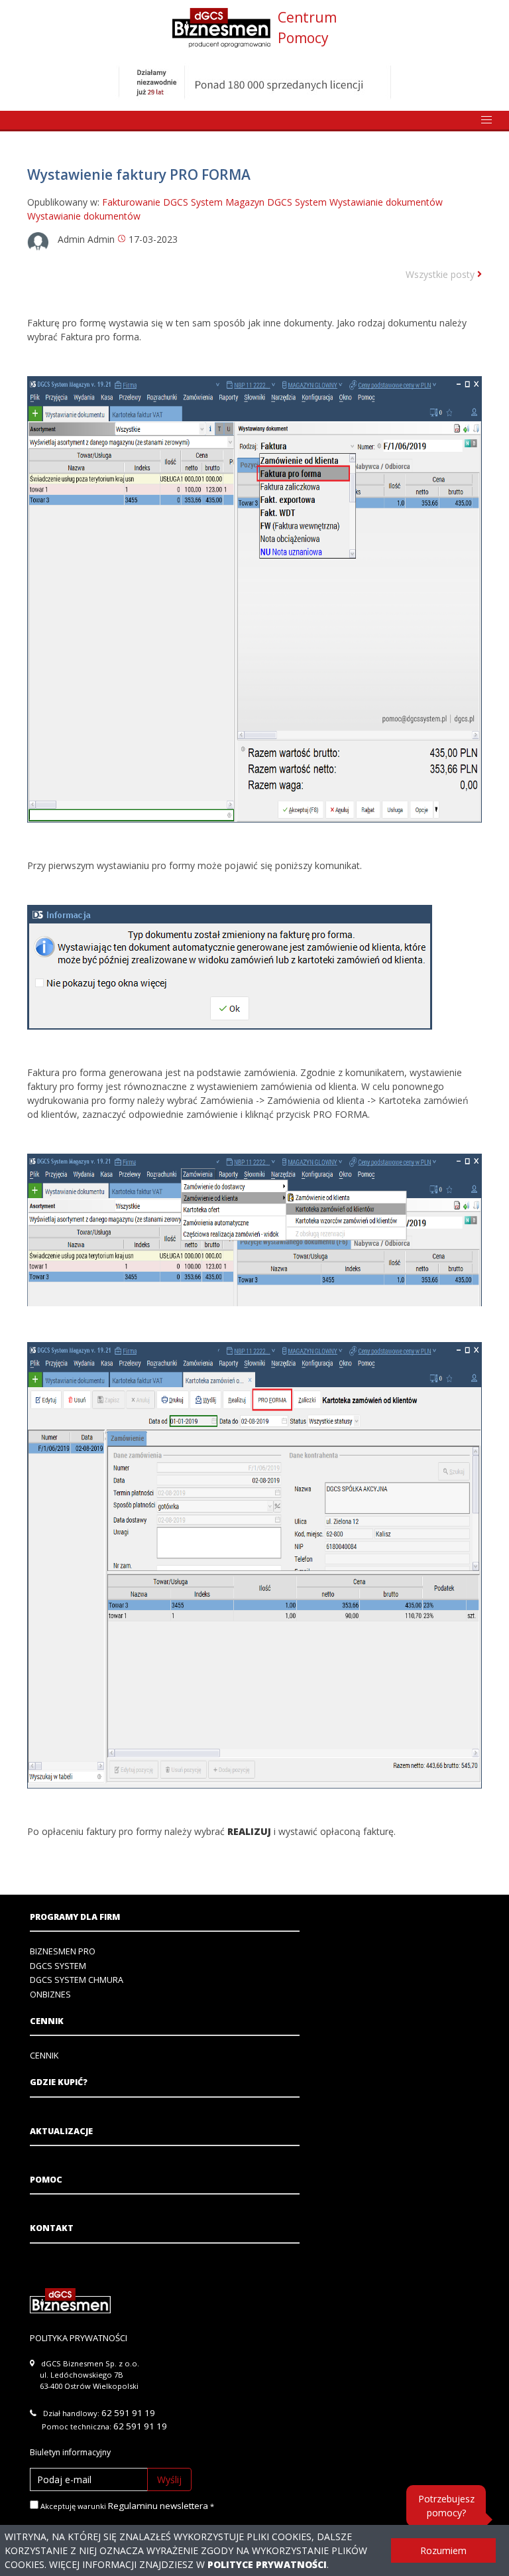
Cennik (47, 2021)
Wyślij (169, 2479)
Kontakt (52, 2228)
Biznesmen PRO (63, 1951)
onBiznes (50, 1995)
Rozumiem (443, 2550)
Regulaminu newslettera (158, 2506)
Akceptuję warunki (123, 2506)
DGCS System (58, 1966)
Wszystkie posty (441, 274)
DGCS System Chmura (77, 1980)
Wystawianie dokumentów (386, 202)
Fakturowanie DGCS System (162, 202)
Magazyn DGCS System (276, 202)
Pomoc (46, 2180)
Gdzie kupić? (59, 2082)
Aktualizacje (61, 2131)
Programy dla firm (75, 1917)
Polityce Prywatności (267, 2564)
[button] (486, 120)
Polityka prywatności (79, 2338)
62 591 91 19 (128, 2413)
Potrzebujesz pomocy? (446, 2506)
